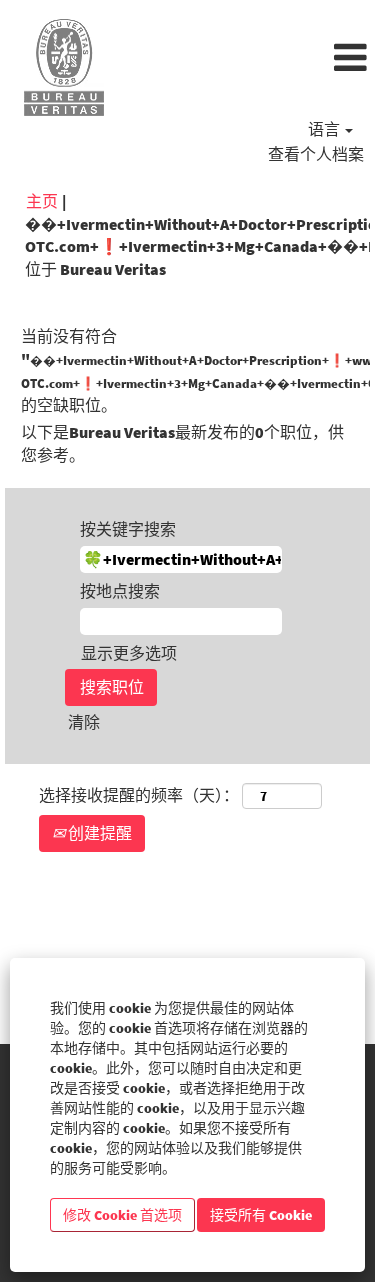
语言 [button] (325, 129)
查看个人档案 (316, 154)
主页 (42, 201)
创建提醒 (98, 833)
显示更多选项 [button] (129, 653)
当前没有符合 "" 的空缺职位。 (187, 370)
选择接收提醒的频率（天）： (139, 795)
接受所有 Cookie (261, 1215)
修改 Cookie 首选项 (122, 1215)
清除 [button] (84, 722)
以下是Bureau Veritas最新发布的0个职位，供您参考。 (182, 443)
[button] (250, 59)
